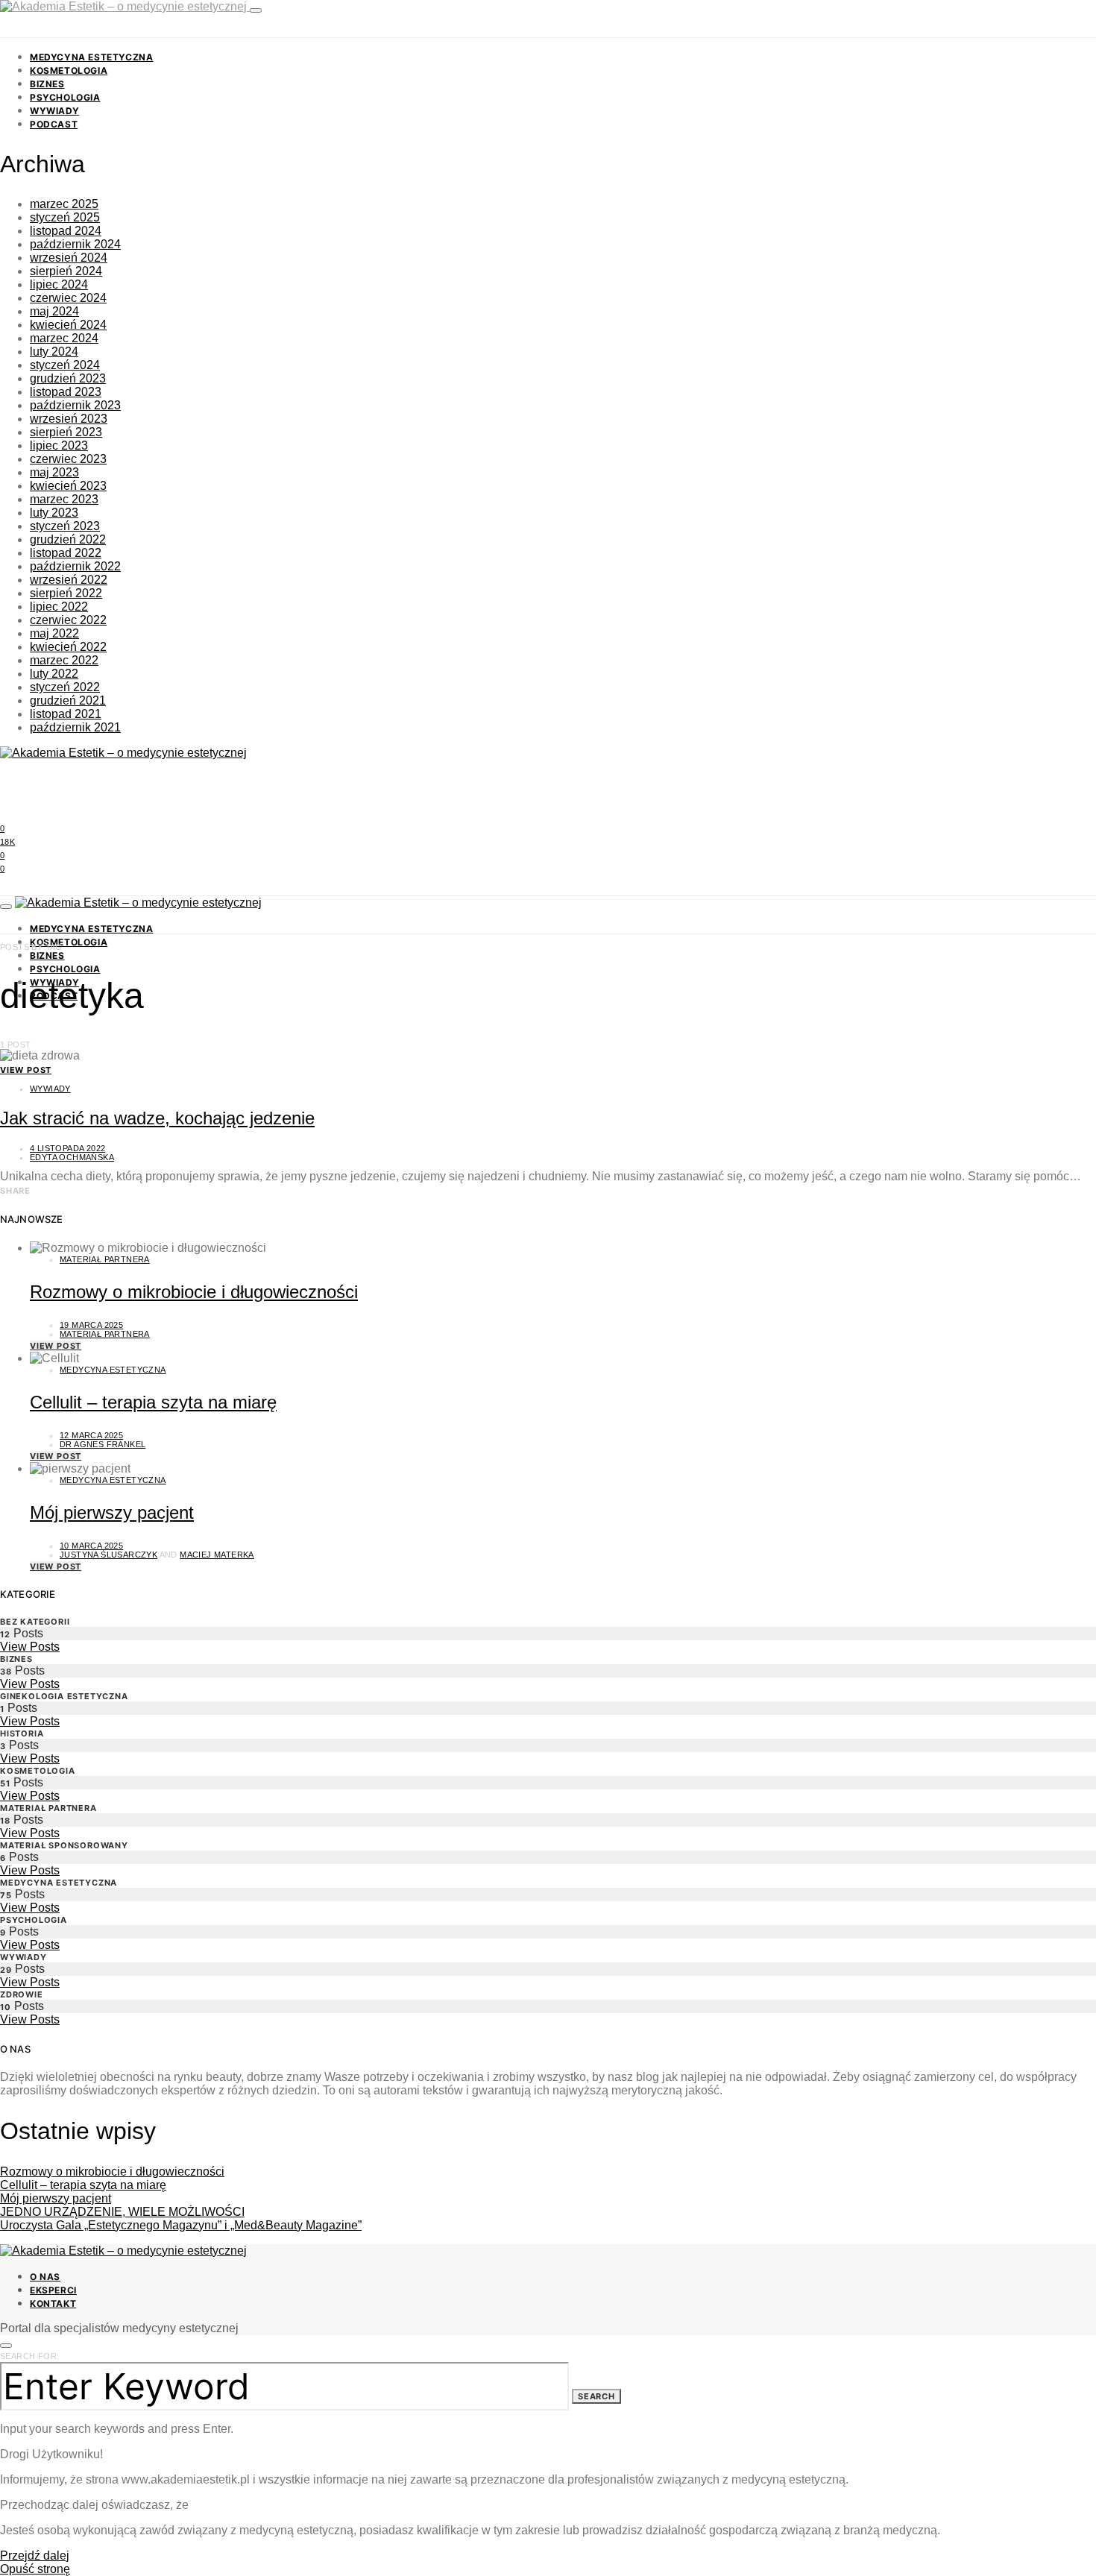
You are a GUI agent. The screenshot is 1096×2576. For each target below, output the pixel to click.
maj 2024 (54, 311)
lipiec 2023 (59, 445)
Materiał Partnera (105, 1259)
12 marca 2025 (91, 1435)
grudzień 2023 (68, 378)
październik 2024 (75, 244)
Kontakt (53, 2303)
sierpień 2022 (66, 593)
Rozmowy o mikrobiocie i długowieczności (194, 1292)
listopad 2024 (66, 231)
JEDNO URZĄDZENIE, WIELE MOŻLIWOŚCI (122, 2212)
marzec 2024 (64, 338)
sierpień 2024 (66, 271)
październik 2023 (75, 405)
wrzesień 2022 (69, 580)
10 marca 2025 (91, 1546)
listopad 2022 (66, 553)
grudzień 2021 (68, 700)
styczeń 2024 (65, 365)
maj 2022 (54, 633)
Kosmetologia (69, 70)
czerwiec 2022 (68, 620)
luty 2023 (54, 513)
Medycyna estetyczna (91, 57)
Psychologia (65, 97)
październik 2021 (75, 727)
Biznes (47, 84)
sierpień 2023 (66, 432)
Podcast (54, 124)
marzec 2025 (64, 204)
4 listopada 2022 (67, 1148)
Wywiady (54, 111)
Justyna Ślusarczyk (108, 1555)
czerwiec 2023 (68, 459)
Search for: (29, 2356)
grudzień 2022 (68, 539)
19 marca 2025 (91, 1325)
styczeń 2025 (65, 217)
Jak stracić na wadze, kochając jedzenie (157, 1118)
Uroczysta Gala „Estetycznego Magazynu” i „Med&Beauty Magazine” (181, 2225)
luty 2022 (54, 674)
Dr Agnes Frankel (103, 1444)
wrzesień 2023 (69, 419)
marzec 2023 (64, 499)
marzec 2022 (64, 660)
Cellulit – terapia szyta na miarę (153, 1402)
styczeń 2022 (65, 687)
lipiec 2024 (59, 284)
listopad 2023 (66, 392)
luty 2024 (54, 352)
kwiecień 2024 (68, 325)
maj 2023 (54, 472)
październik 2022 (75, 566)
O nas (45, 2277)
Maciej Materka (217, 1555)
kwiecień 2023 (68, 486)
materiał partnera (105, 1334)
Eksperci (53, 2290)
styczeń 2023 (65, 526)
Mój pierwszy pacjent (112, 1512)
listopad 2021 (66, 714)
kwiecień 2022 (68, 647)
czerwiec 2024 (68, 298)
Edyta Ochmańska (72, 1157)
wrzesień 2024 (69, 258)
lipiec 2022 (59, 607)
